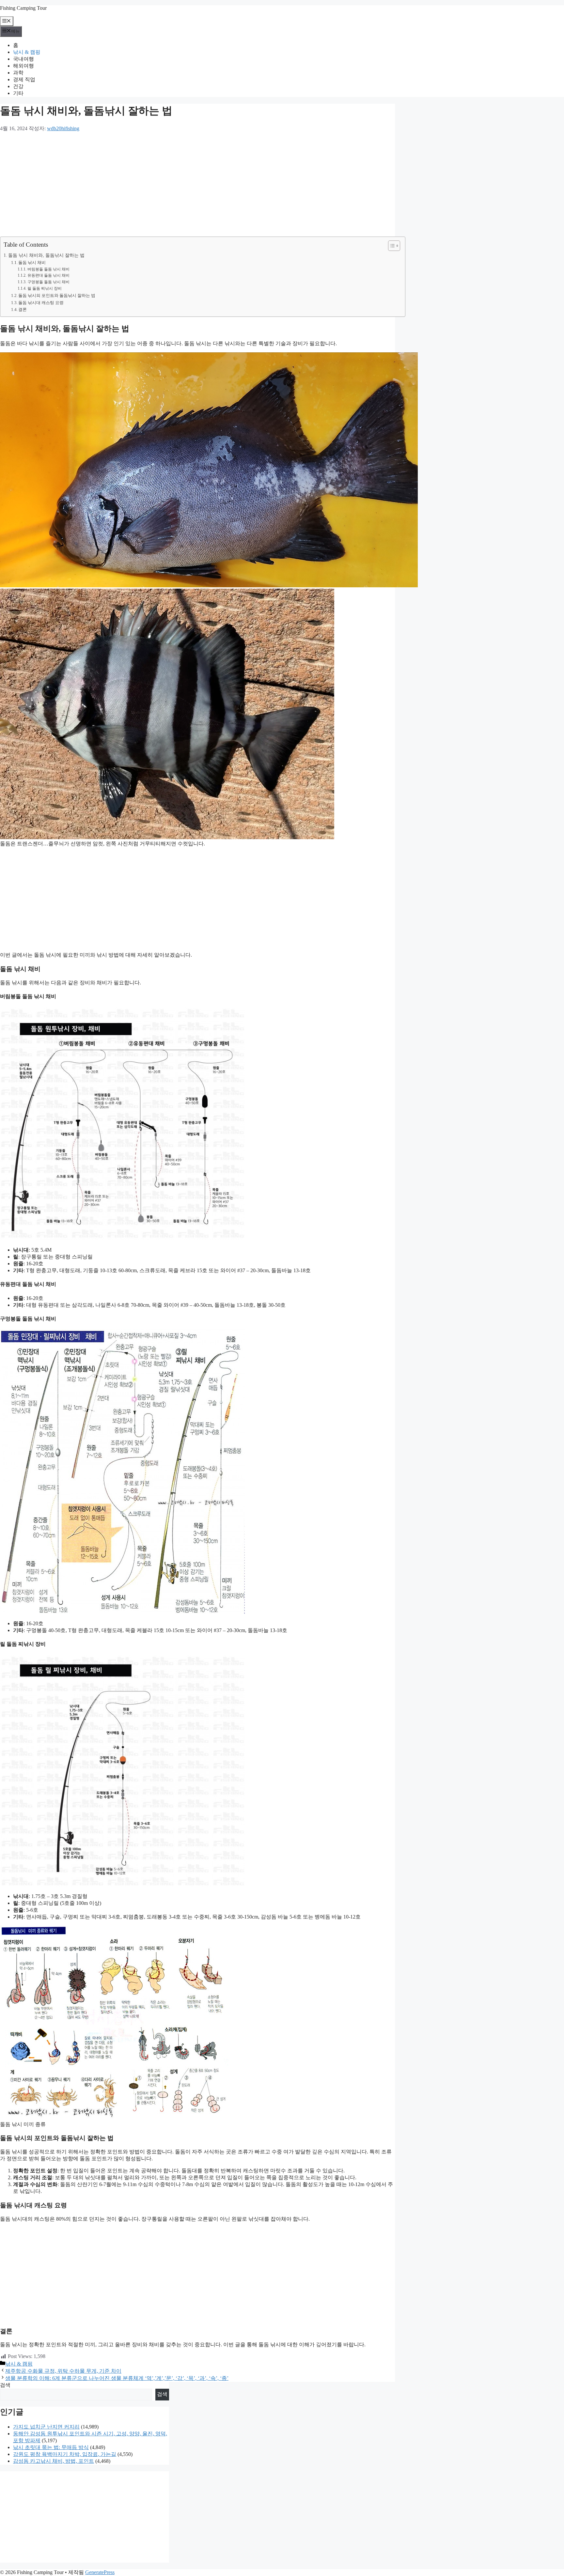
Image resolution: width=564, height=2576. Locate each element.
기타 (18, 93)
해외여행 (23, 66)
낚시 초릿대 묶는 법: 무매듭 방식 (51, 2447)
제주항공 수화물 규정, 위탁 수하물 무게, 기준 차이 (63, 2371)
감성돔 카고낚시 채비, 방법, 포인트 (54, 2461)
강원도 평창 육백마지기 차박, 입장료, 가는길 (65, 2454)
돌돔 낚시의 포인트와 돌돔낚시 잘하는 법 (57, 295)
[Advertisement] (196, 184)
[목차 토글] (391, 246)
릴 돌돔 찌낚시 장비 (44, 289)
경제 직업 (24, 79)
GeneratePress (100, 2572)
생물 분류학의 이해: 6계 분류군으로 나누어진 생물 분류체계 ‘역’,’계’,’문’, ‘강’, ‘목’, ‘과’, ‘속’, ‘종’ (117, 2378)
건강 (18, 86)
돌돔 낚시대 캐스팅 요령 (41, 303)
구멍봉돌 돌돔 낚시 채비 (48, 282)
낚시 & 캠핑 (27, 52)
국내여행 (23, 59)
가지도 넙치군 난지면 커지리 (46, 2427)
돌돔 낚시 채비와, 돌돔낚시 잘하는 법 (46, 255)
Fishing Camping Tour (23, 8)
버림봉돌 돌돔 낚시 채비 (48, 269)
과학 (18, 73)
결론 (23, 309)
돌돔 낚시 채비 (32, 262)
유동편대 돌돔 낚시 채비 (48, 276)
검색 (5, 2385)
